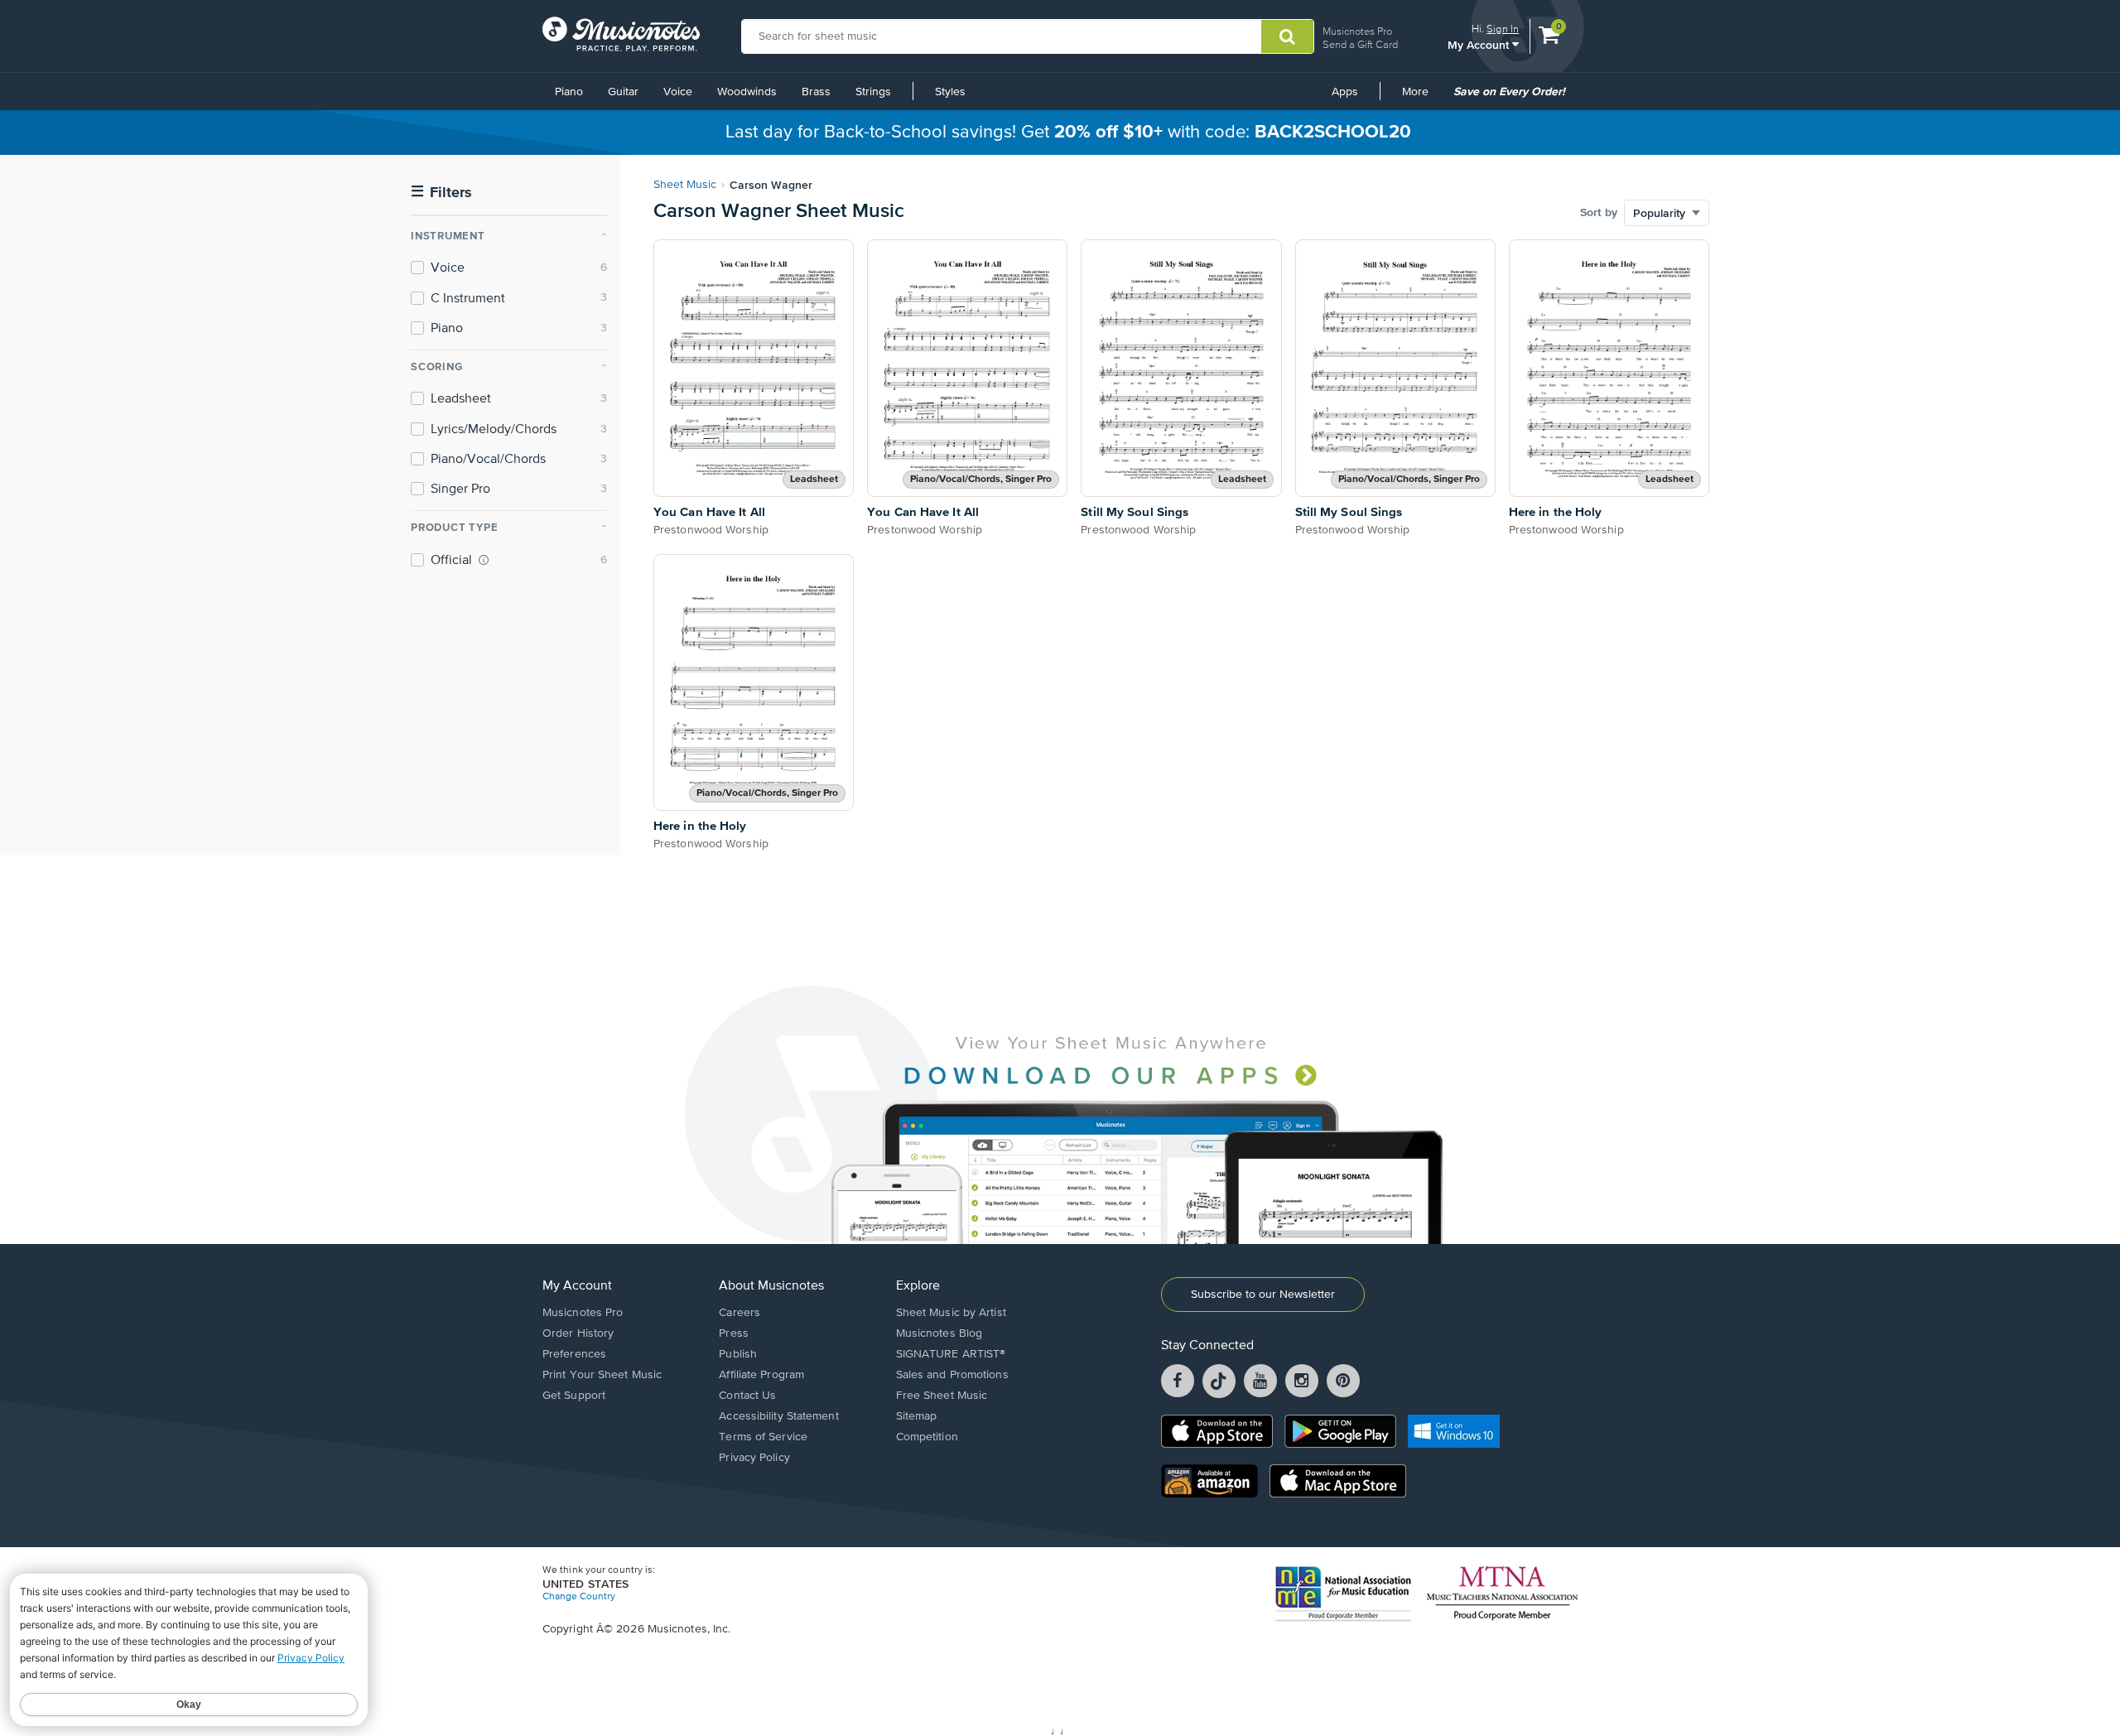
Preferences (574, 1354)
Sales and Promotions (952, 1375)
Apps (1345, 92)
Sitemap (917, 1416)
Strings (873, 92)
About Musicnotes (771, 1286)
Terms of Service (763, 1437)
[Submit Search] (1287, 36)
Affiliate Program (761, 1375)
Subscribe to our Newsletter (1263, 1295)
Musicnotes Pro (1357, 31)
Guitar (623, 92)
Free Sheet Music (942, 1396)
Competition (927, 1437)
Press (734, 1333)
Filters (441, 193)
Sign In (1503, 29)
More (1421, 98)
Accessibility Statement (778, 1416)
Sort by (1599, 213)
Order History (578, 1333)
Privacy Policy (754, 1458)
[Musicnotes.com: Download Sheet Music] (621, 34)
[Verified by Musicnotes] (484, 560)
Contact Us (747, 1396)
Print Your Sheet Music (602, 1375)
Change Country (579, 1597)
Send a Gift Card (1360, 44)
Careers (740, 1313)
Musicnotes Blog (940, 1333)
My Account (1480, 44)
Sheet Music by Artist (951, 1313)
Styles (950, 92)
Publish (738, 1354)
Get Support (574, 1396)
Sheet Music (685, 185)
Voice (678, 92)
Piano (569, 92)
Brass (816, 92)
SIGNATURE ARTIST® (951, 1354)
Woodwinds (747, 92)
